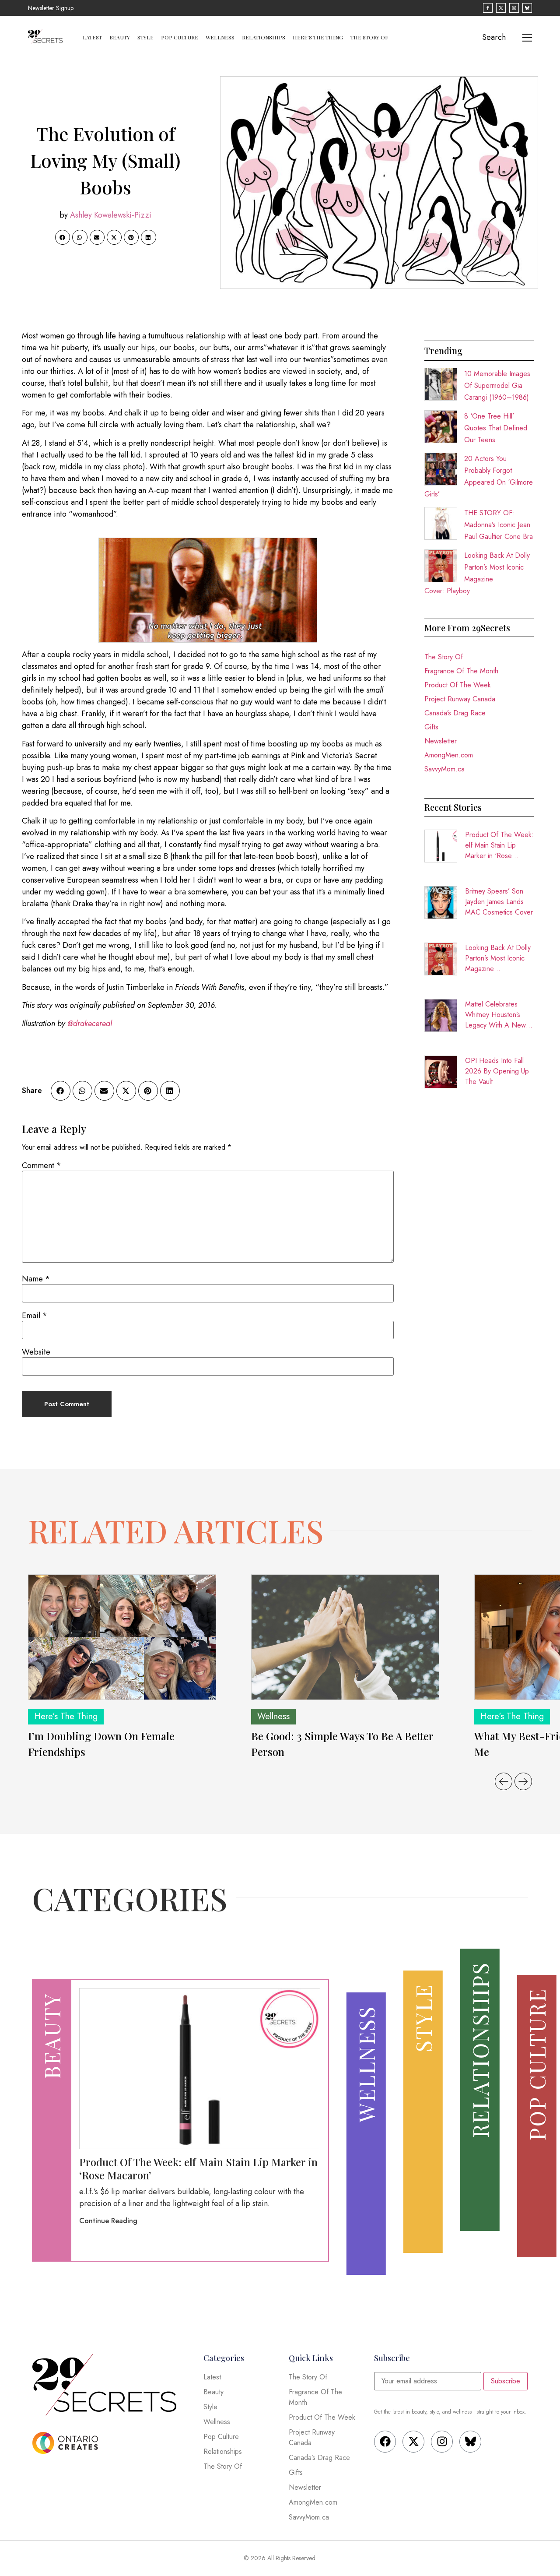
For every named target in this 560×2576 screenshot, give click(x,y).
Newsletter (441, 741)
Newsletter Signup (51, 8)
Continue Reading (108, 2221)
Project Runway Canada (460, 699)
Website (36, 1352)
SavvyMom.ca (444, 769)
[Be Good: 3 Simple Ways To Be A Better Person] (345, 1637)
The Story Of (369, 37)
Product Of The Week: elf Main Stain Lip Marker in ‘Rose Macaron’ (499, 845)
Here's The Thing (66, 1716)
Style (145, 37)
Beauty (120, 37)
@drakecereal (90, 1024)
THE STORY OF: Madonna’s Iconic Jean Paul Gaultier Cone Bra (499, 525)
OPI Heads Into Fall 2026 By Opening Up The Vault (497, 1071)
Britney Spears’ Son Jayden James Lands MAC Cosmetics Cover (499, 902)
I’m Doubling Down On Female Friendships (101, 1744)
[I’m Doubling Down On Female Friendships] (122, 1637)
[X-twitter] (413, 2442)
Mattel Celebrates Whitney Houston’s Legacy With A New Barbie (495, 1015)
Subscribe (506, 2381)
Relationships (264, 37)
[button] (63, 237)
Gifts (431, 727)
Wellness (220, 37)
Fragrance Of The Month (461, 671)
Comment (42, 1165)
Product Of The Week (458, 685)
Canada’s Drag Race (455, 713)
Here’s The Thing (318, 37)
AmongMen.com (449, 755)
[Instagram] (442, 2442)
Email (35, 1316)
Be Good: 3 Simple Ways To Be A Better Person (342, 1744)
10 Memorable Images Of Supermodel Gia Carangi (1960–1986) (497, 385)
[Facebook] (385, 2442)
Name (36, 1279)
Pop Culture (180, 37)
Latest (92, 37)
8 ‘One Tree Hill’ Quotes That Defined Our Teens (496, 428)
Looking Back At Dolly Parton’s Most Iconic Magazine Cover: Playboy (498, 958)
